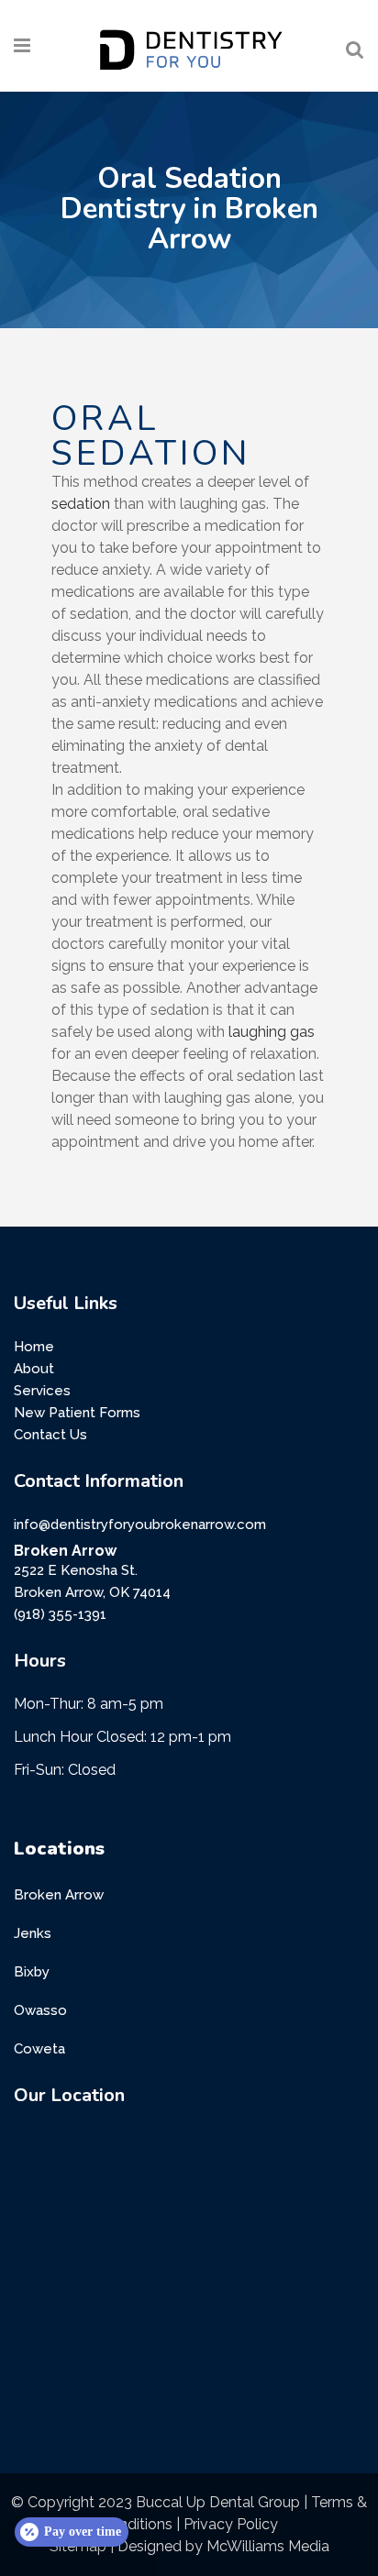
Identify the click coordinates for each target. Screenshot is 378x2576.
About (34, 1369)
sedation (81, 504)
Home (34, 1347)
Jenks (33, 1933)
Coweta (39, 2049)
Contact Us (50, 1435)
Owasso (40, 2010)
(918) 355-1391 (60, 1614)
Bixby (32, 1972)
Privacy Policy (231, 2524)
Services (42, 1391)
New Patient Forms (77, 1413)
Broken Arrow (59, 1895)
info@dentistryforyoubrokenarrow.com (140, 1525)
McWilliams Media (268, 2546)
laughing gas (272, 1032)
